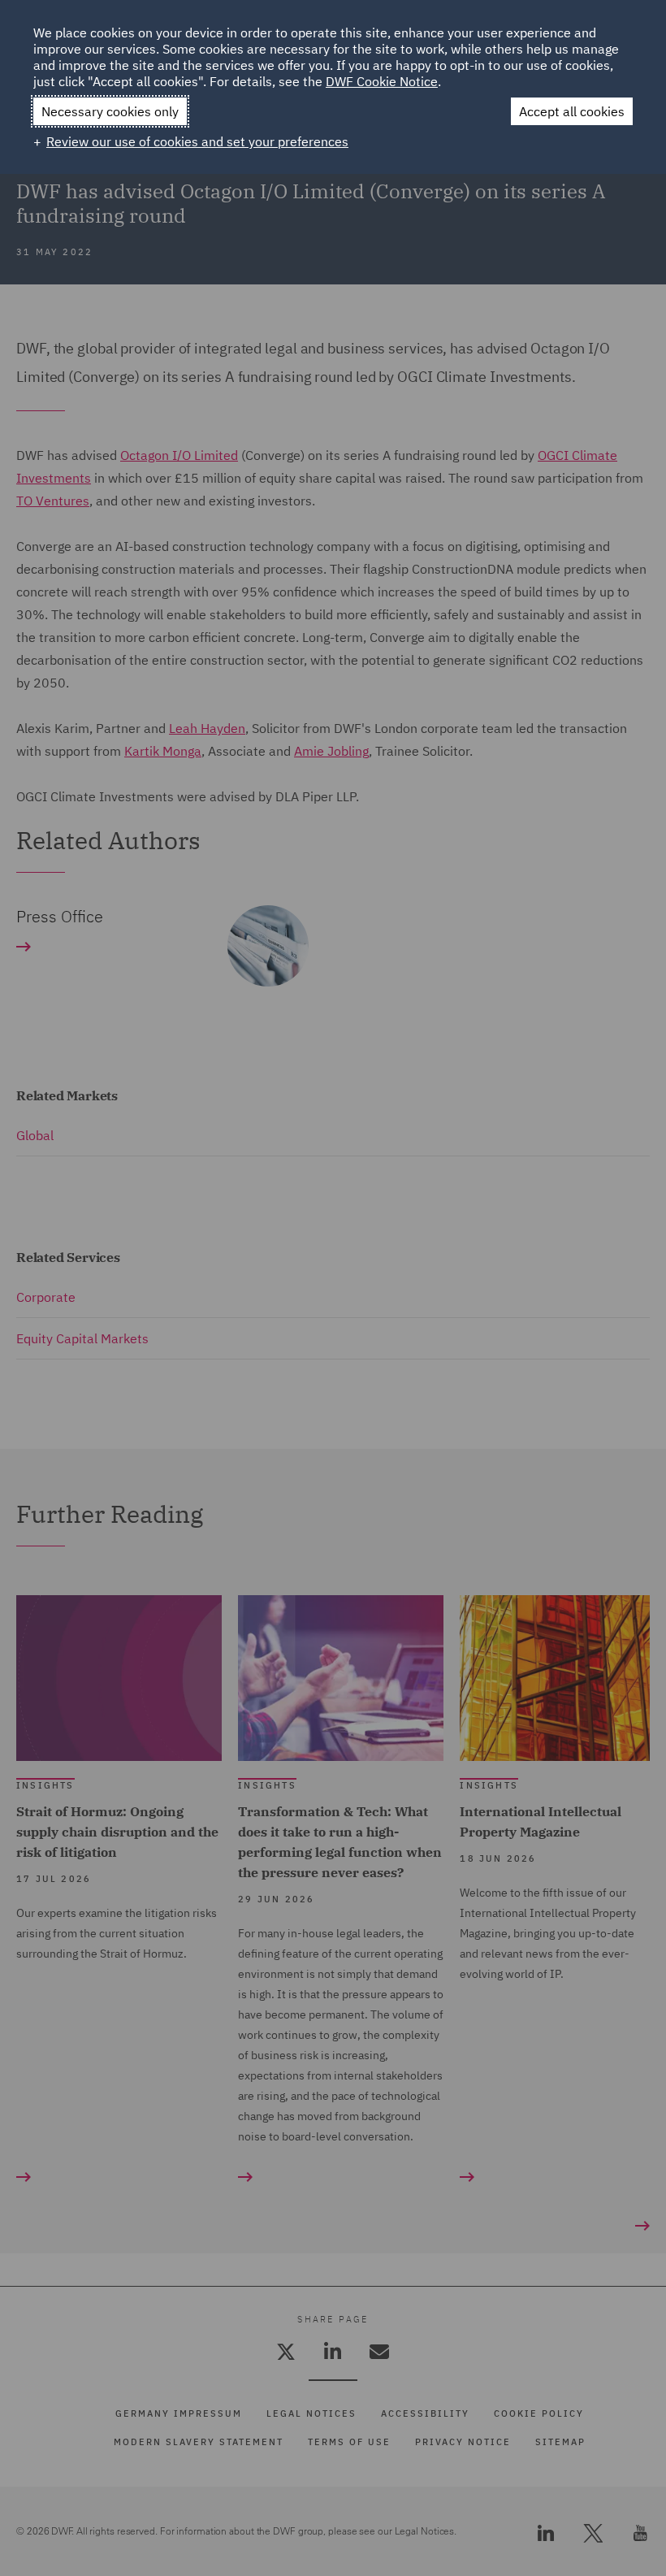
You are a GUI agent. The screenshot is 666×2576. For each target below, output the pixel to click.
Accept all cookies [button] (572, 111)
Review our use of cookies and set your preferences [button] (197, 141)
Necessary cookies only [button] (110, 111)
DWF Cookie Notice (382, 81)
